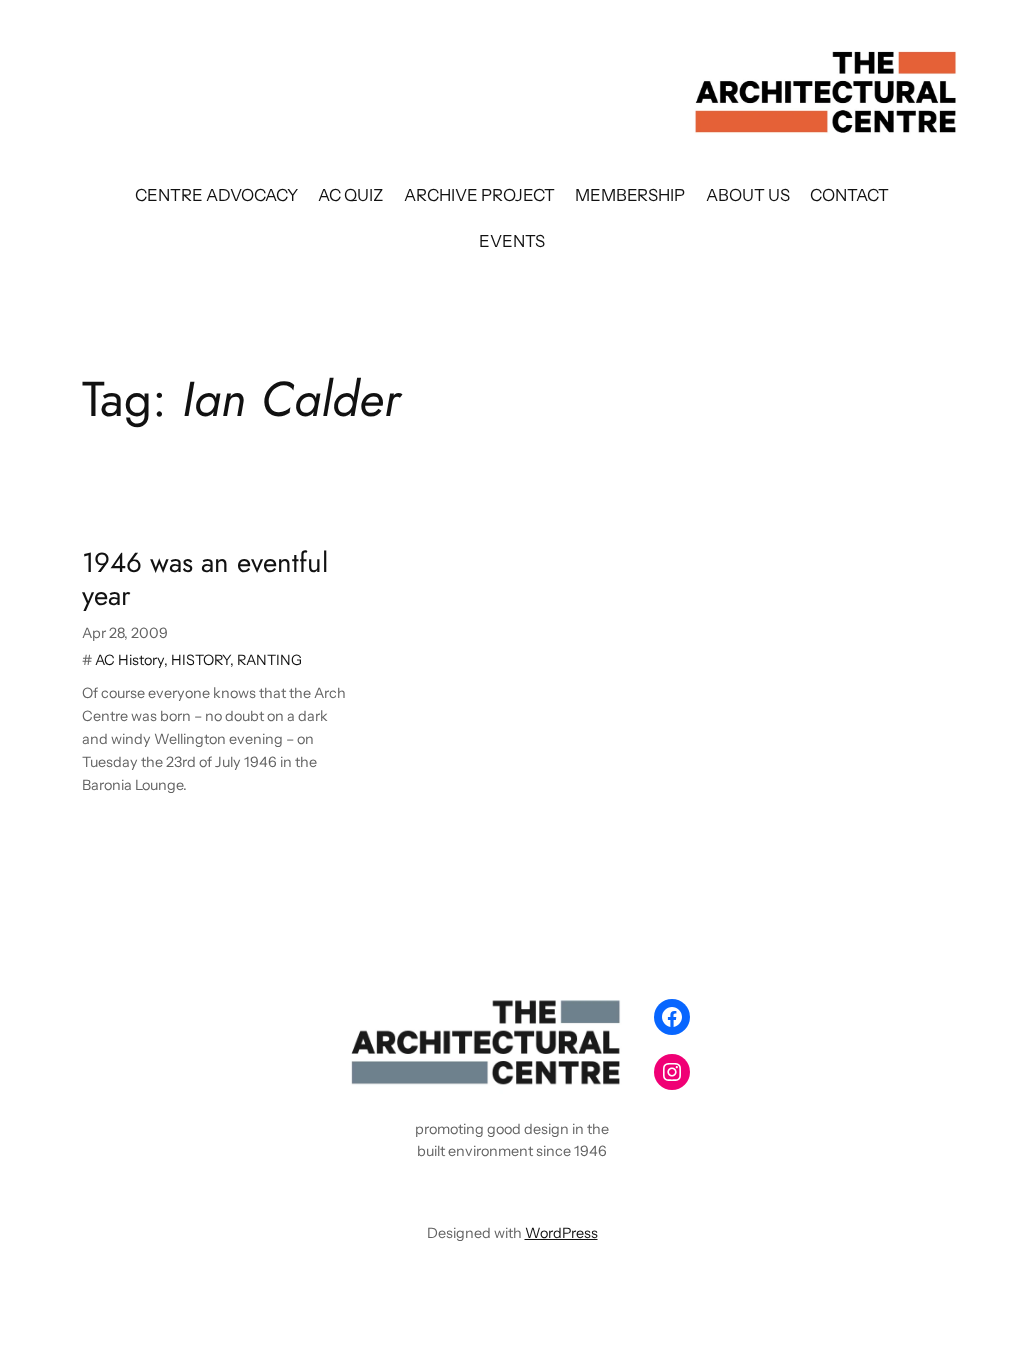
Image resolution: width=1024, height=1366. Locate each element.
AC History (129, 660)
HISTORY (200, 660)
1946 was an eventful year (205, 579)
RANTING (269, 660)
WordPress (561, 1233)
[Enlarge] (608, 1016)
